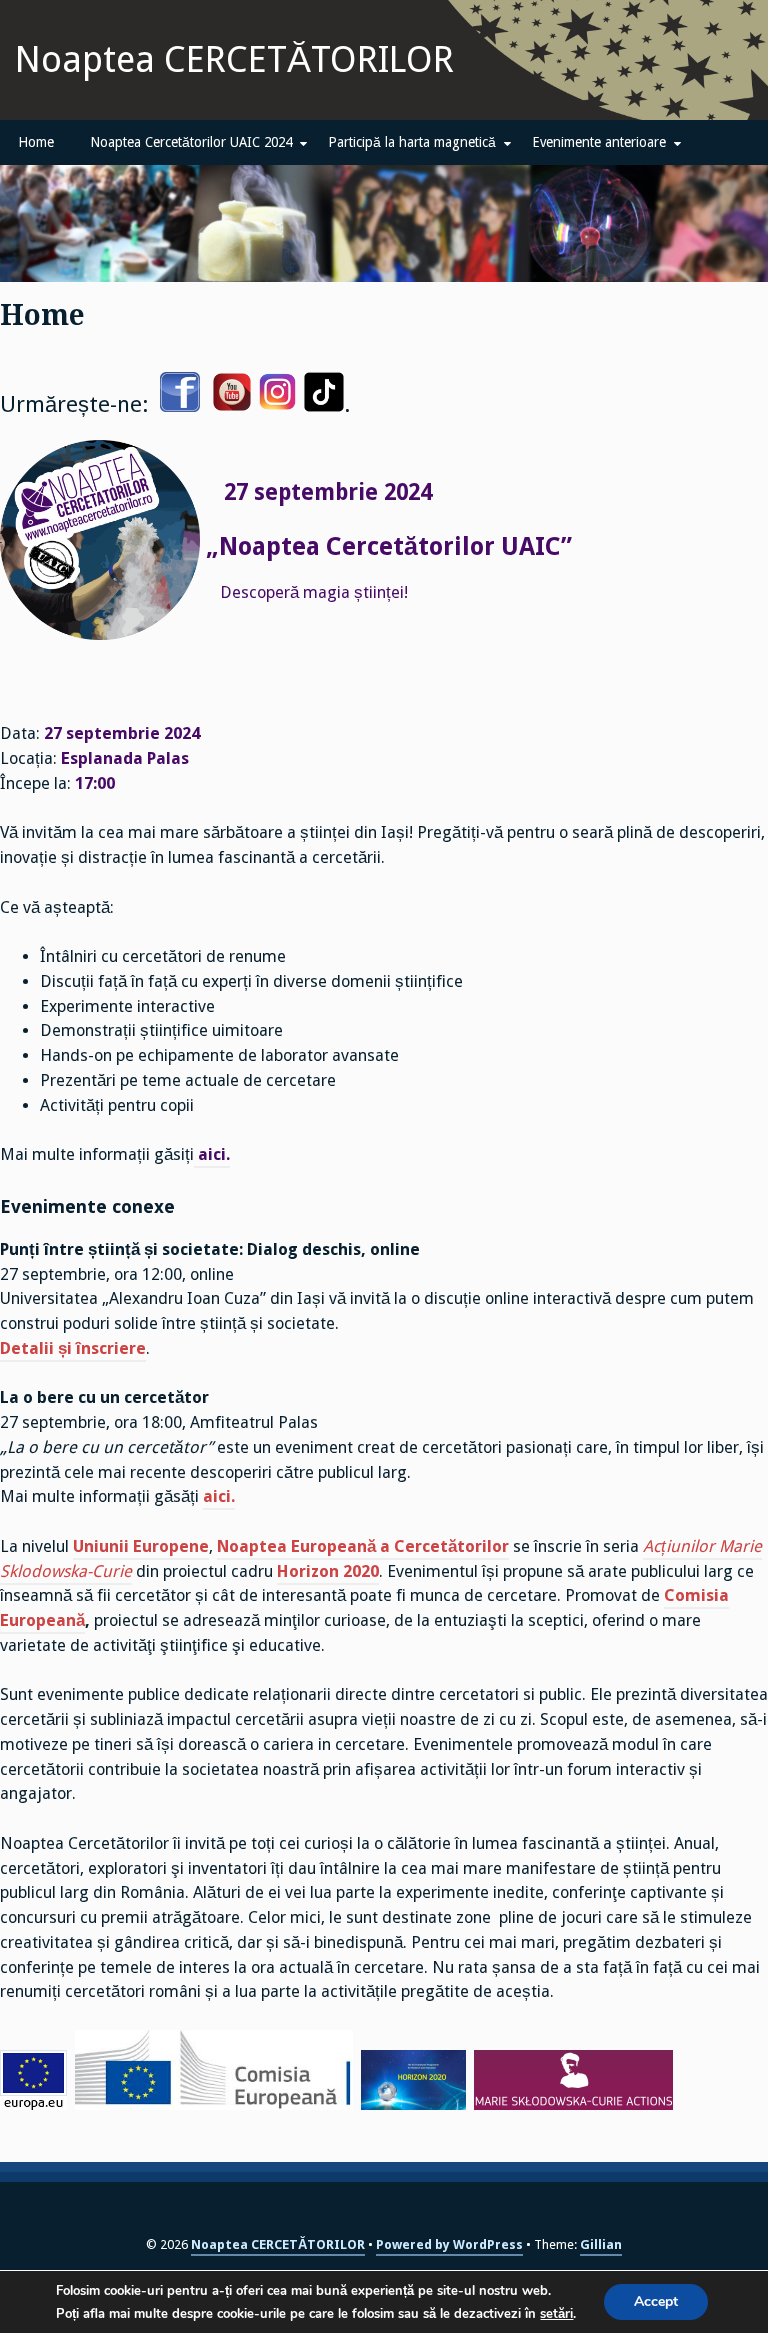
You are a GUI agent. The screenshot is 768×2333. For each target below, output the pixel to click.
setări (556, 2314)
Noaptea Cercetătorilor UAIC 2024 (191, 142)
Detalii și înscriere (73, 1348)
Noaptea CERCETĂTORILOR (234, 59)
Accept (656, 2301)
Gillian (601, 2244)
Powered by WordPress (449, 2244)
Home (36, 142)
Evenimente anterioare (599, 142)
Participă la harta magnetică (412, 142)
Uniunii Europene (141, 1546)
